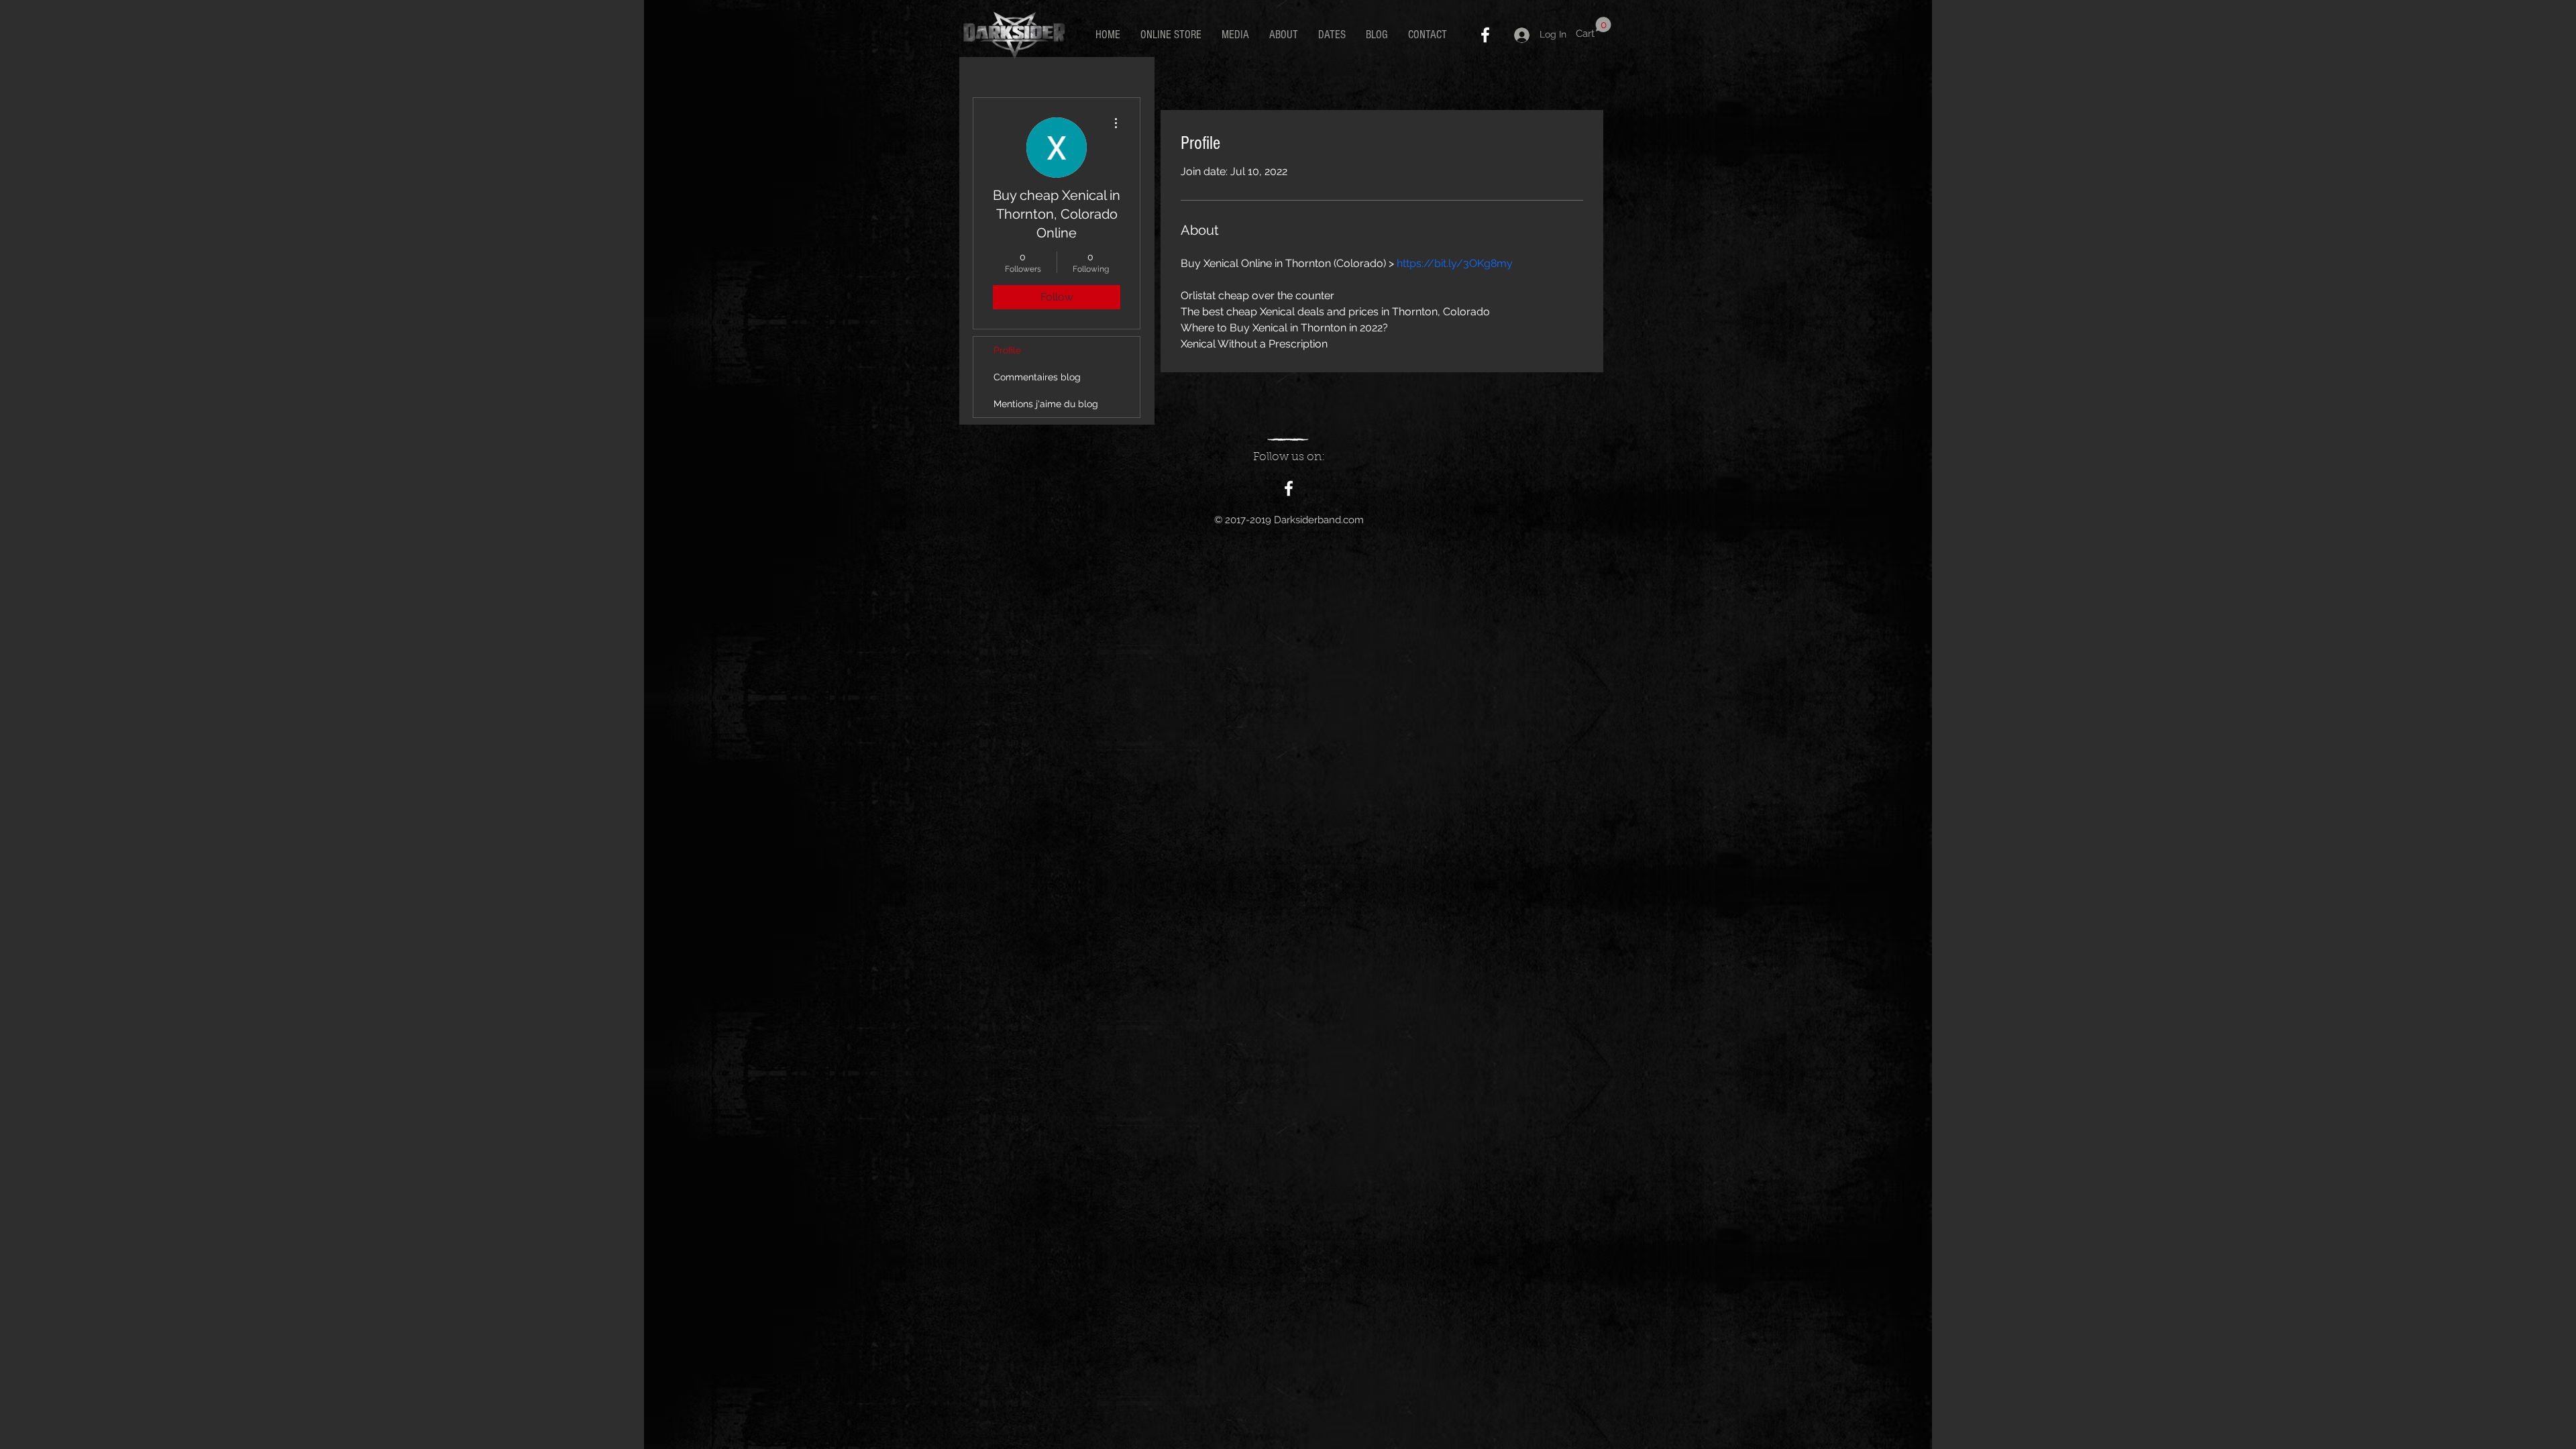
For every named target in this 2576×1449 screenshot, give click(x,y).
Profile (1007, 350)
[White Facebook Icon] (1485, 35)
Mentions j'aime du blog (1046, 404)
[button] (1594, 28)
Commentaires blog (1037, 377)
